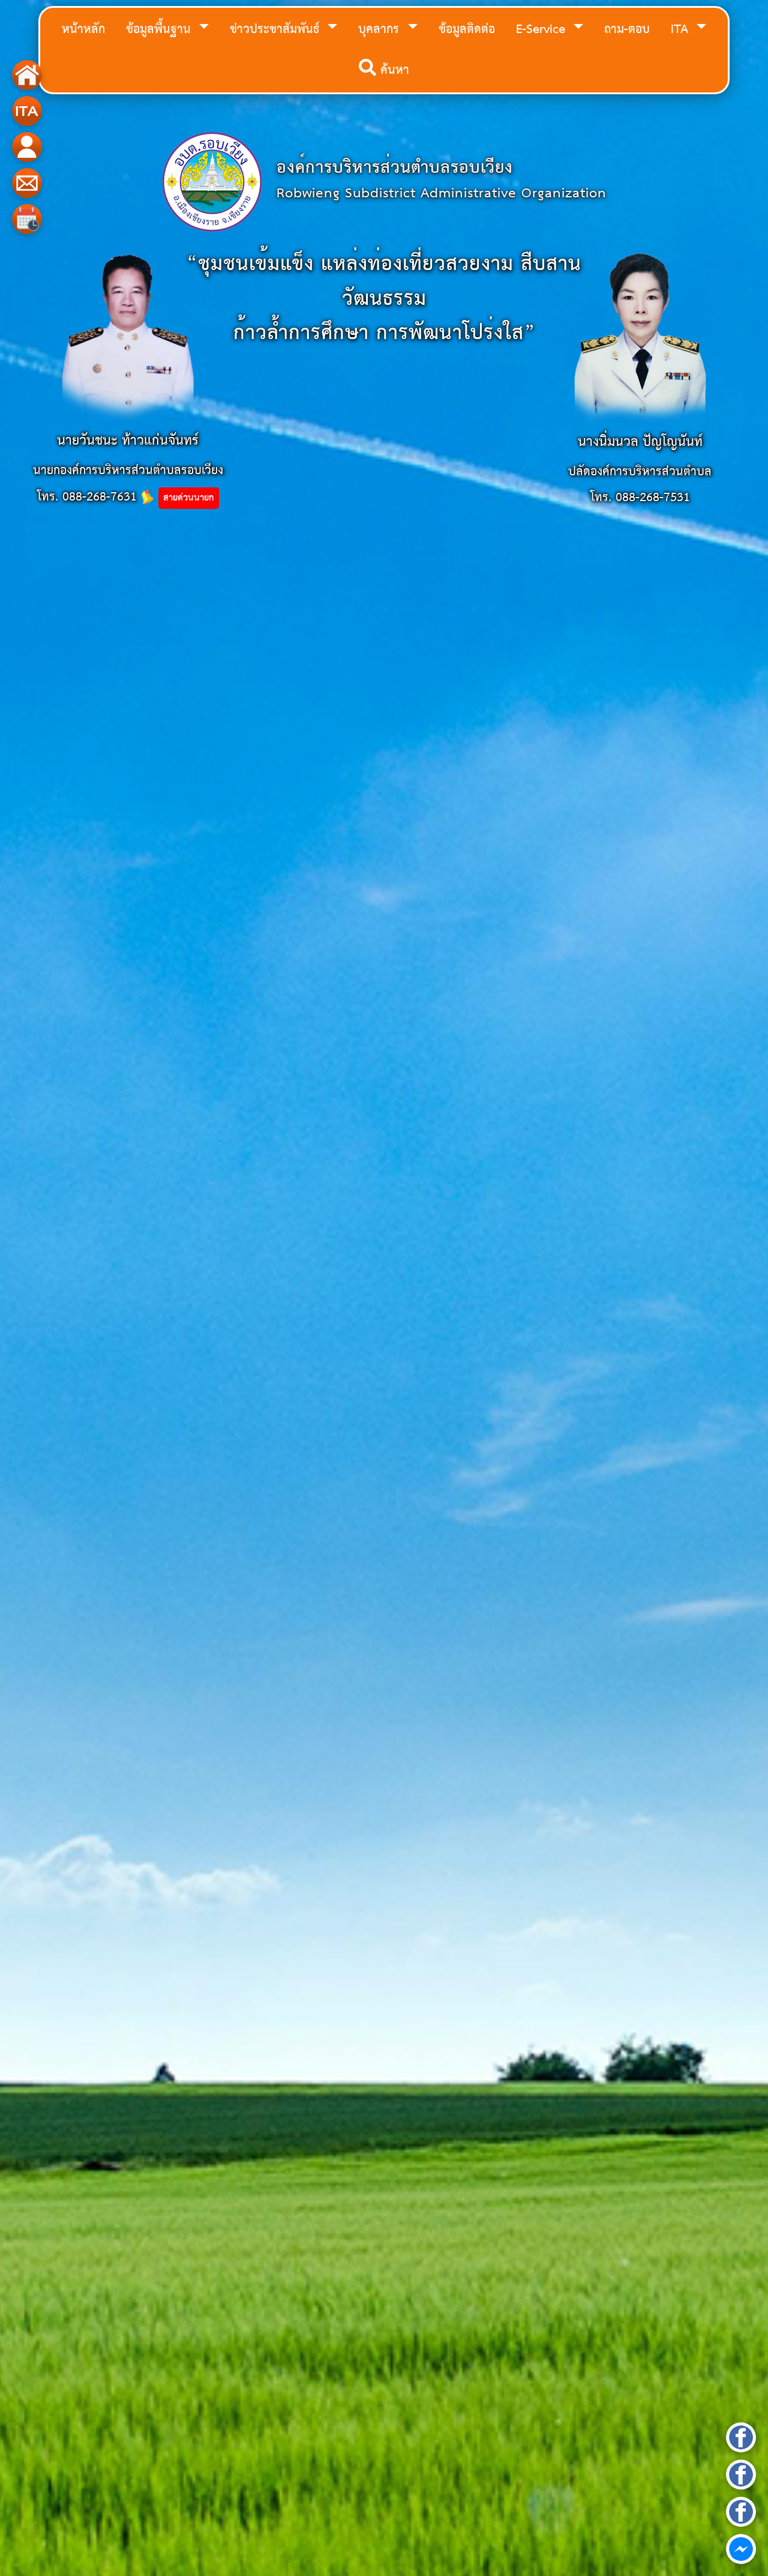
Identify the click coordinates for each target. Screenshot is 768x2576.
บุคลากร (381, 30)
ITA (682, 30)
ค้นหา (393, 71)
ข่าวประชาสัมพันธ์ (277, 30)
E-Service (543, 30)
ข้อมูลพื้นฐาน (160, 30)
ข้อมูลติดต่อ (467, 30)
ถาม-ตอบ (627, 30)
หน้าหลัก (83, 30)
